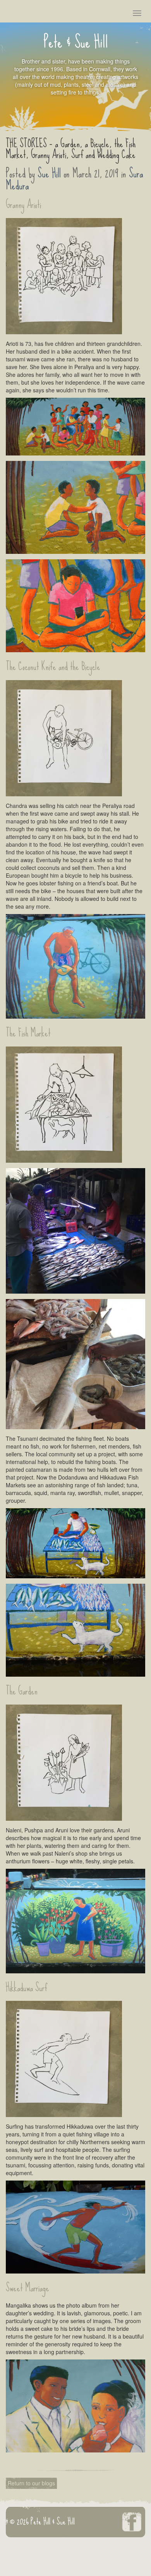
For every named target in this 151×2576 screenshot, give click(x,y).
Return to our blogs (31, 2483)
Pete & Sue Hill (76, 47)
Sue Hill (49, 174)
